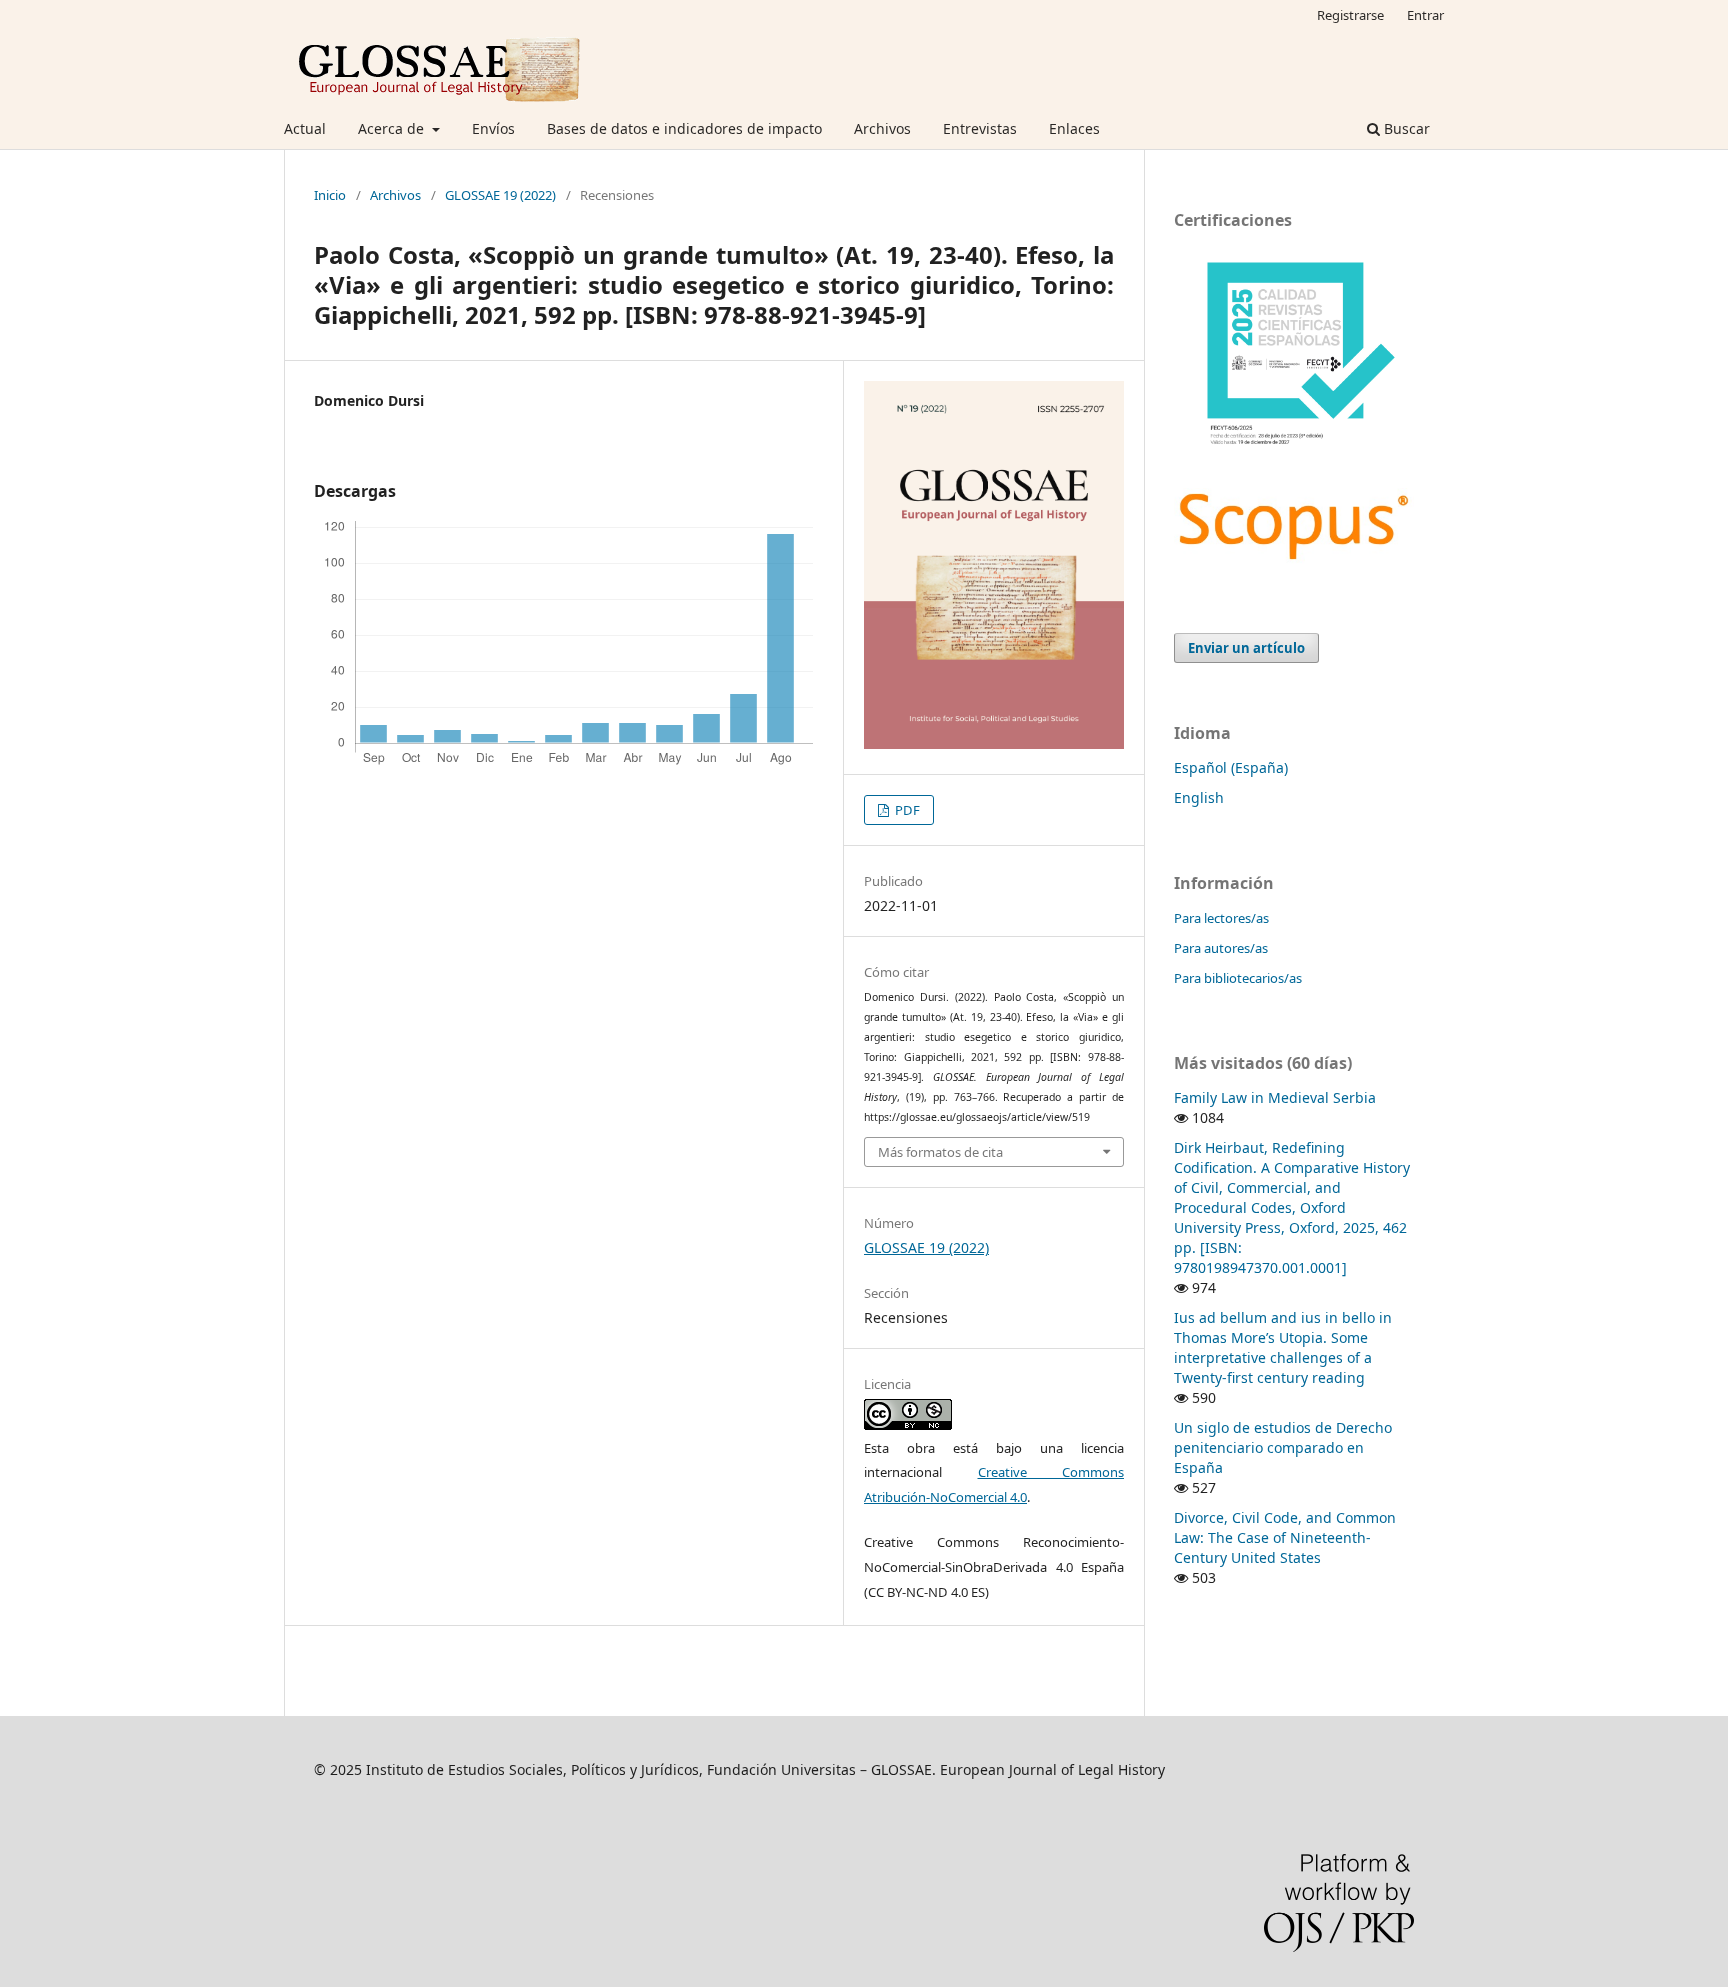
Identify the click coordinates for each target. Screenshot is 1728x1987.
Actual (305, 128)
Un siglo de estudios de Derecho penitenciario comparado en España (1283, 1447)
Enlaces (1074, 128)
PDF (906, 810)
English (1199, 797)
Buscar (1405, 128)
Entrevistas (980, 128)
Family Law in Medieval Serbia (1275, 1097)
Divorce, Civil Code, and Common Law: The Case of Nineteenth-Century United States (1285, 1537)
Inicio (330, 195)
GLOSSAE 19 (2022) (500, 195)
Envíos (493, 128)
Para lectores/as (1221, 918)
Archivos (882, 128)
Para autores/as (1221, 948)
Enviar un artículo (1246, 648)
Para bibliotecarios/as (1238, 978)
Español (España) (1231, 767)
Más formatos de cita (940, 1152)
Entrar (1425, 15)
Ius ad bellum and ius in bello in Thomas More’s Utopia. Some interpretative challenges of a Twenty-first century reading (1283, 1347)
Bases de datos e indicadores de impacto (684, 128)
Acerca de (393, 128)
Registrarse (1350, 15)
